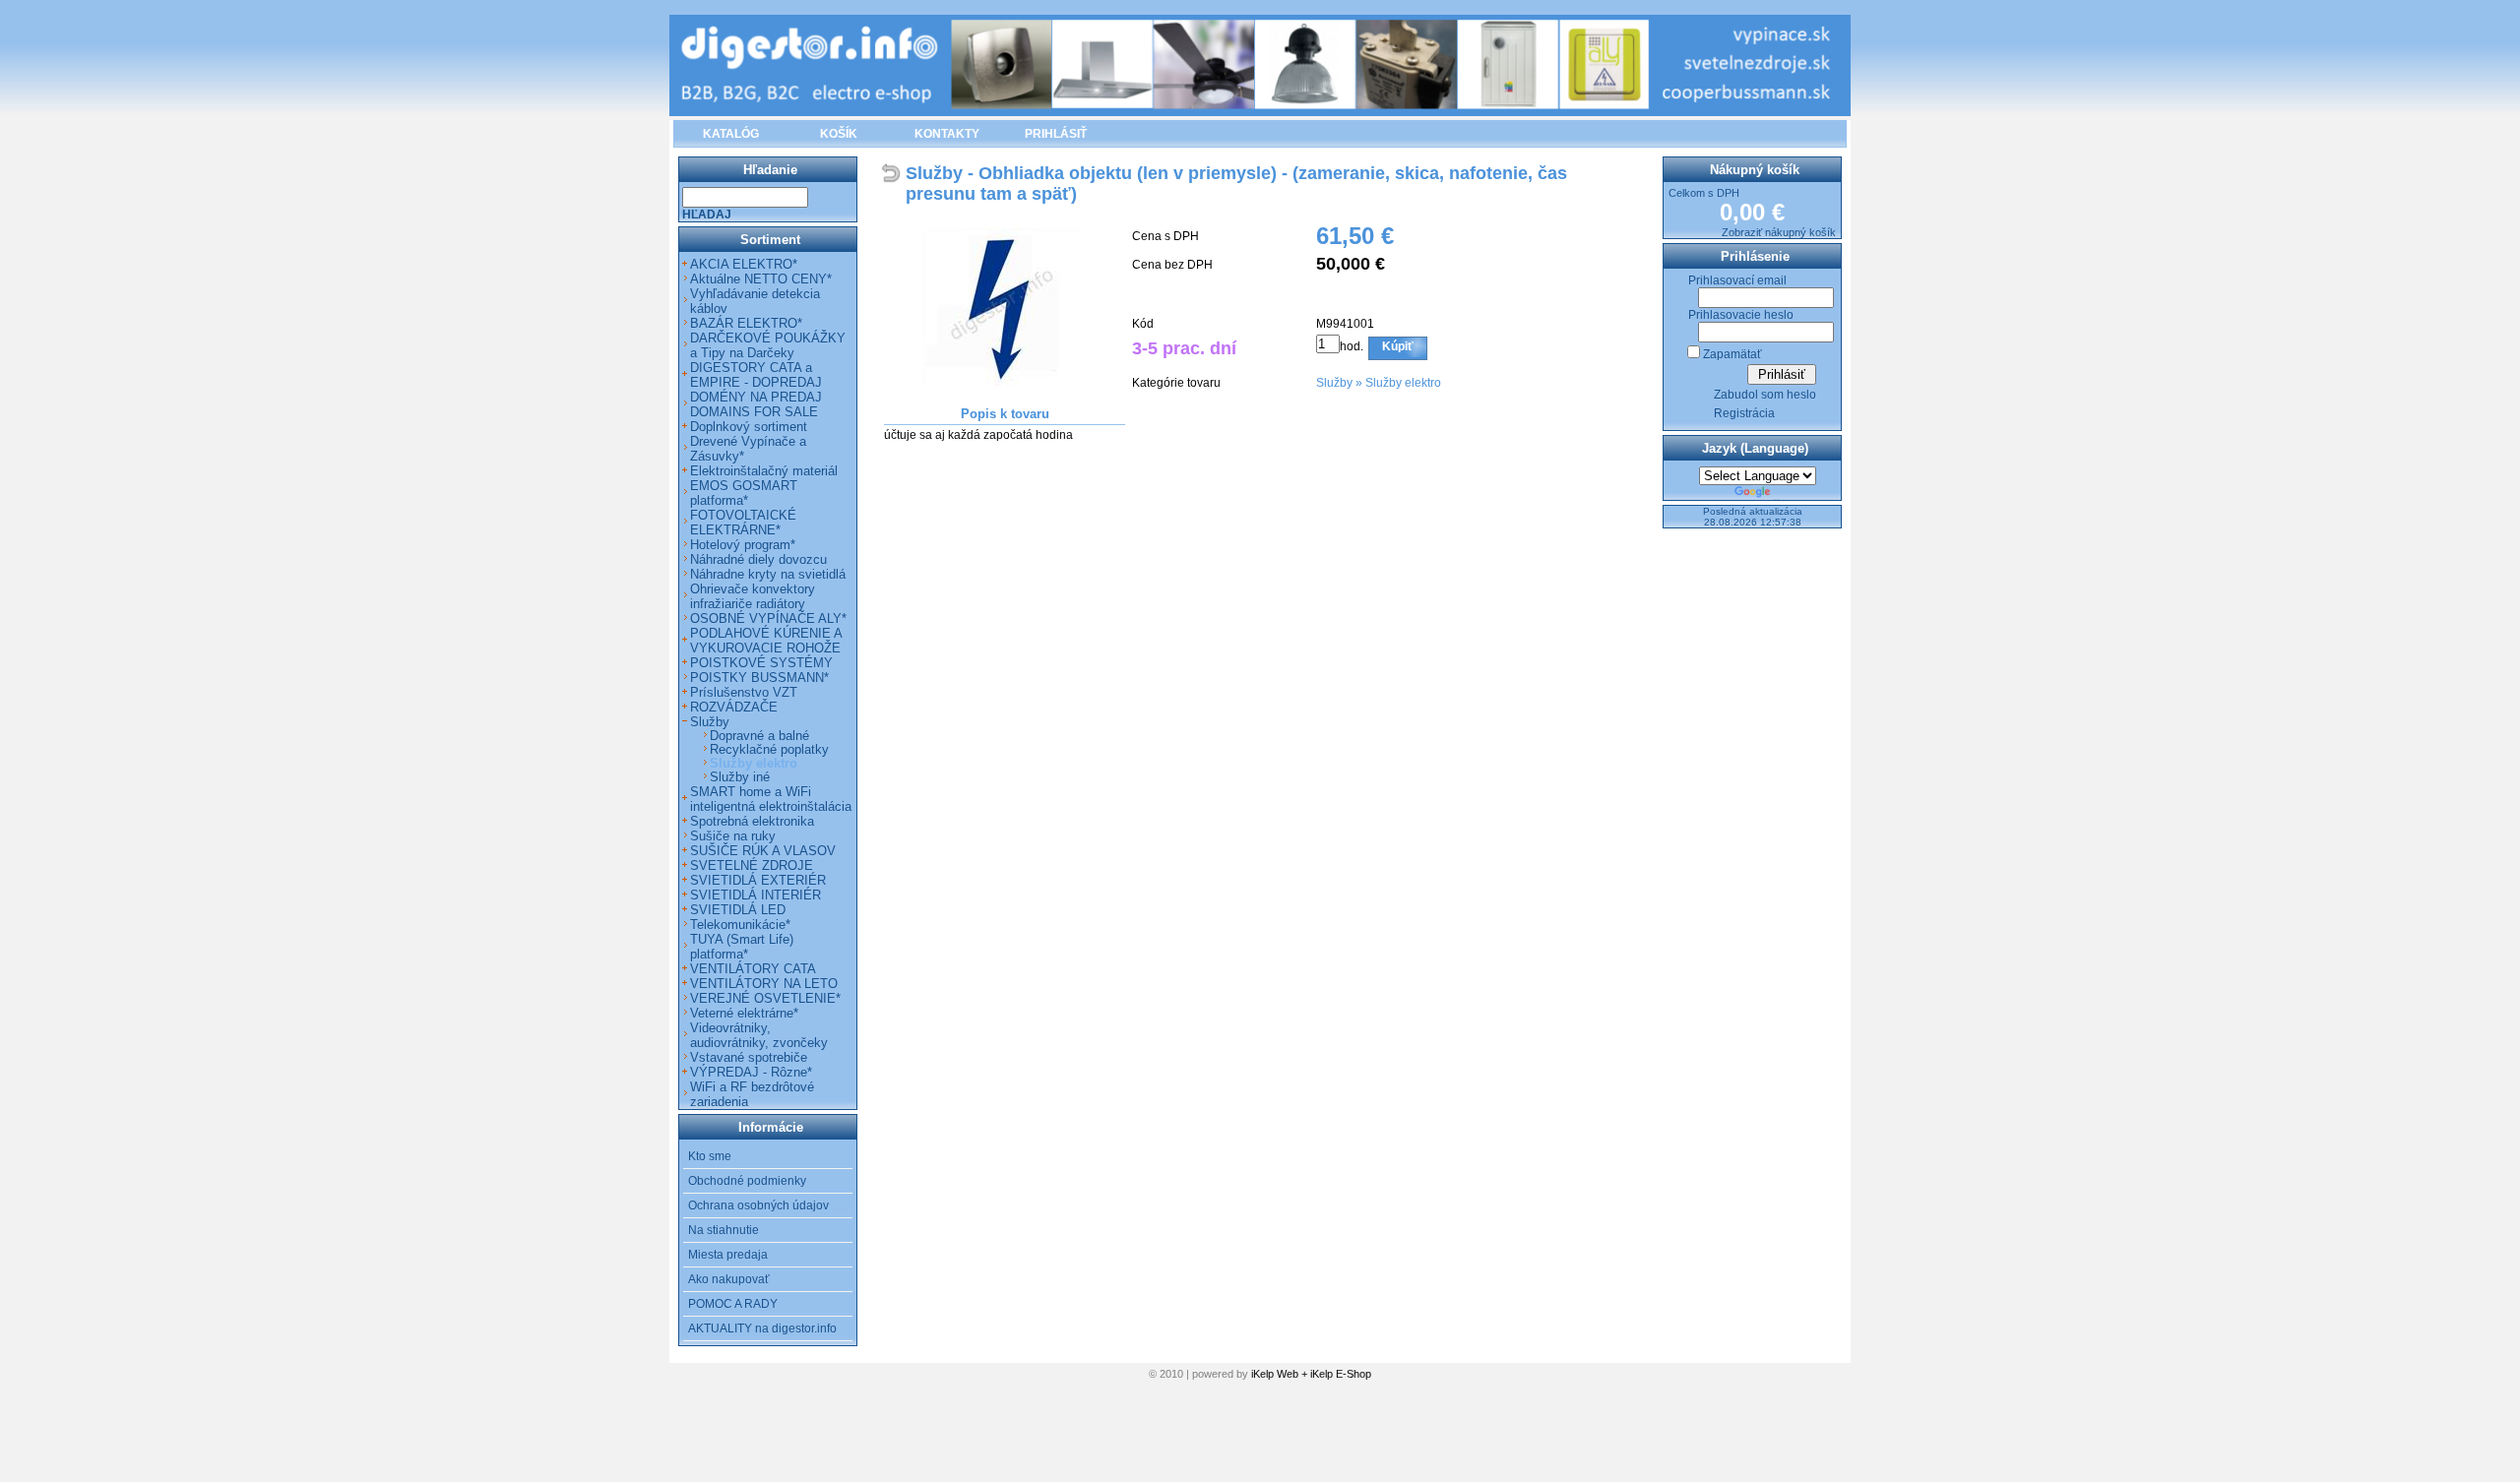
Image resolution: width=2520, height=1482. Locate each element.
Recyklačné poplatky (769, 750)
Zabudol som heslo (1765, 395)
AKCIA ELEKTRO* (744, 264)
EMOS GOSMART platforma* (744, 493)
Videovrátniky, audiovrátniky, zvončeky (759, 1035)
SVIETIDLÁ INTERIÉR (756, 895)
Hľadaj (707, 215)
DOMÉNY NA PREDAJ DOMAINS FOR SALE (756, 404)
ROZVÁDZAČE (734, 707)
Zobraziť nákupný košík (1779, 232)
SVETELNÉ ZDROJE (752, 865)
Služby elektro (1403, 383)
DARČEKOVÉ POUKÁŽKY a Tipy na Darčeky (768, 345)
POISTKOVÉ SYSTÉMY (761, 663)
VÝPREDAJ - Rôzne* (751, 1072)
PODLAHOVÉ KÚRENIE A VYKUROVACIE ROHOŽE (766, 641)
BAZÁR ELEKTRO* (746, 323)
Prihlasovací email (1737, 280)
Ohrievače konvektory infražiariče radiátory (753, 596)
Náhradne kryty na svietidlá (768, 574)
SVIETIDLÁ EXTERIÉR (758, 880)
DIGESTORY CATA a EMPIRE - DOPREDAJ (756, 375)
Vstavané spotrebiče (749, 1057)
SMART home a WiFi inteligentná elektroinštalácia (771, 799)
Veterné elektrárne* (744, 1013)
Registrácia (1744, 413)
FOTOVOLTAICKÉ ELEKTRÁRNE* (743, 523)
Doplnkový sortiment (749, 427)
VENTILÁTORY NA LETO (764, 984)
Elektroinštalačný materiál (764, 471)
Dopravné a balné (759, 736)
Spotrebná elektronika (752, 821)
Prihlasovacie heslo (1741, 315)
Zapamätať (1732, 354)
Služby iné (740, 777)
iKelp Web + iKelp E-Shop (1311, 1374)
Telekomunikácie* (740, 925)
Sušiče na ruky (733, 836)
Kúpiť (1398, 346)
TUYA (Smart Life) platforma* (742, 947)
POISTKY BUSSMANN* (759, 678)
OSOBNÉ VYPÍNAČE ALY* (768, 618)
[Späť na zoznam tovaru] (893, 175)
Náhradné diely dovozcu (758, 559)
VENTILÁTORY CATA (753, 969)
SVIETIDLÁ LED (738, 910)
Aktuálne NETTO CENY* (761, 279)
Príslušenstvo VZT (744, 692)
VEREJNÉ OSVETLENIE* (765, 998)
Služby (1334, 383)
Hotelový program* (743, 545)
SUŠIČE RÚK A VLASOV (763, 851)
